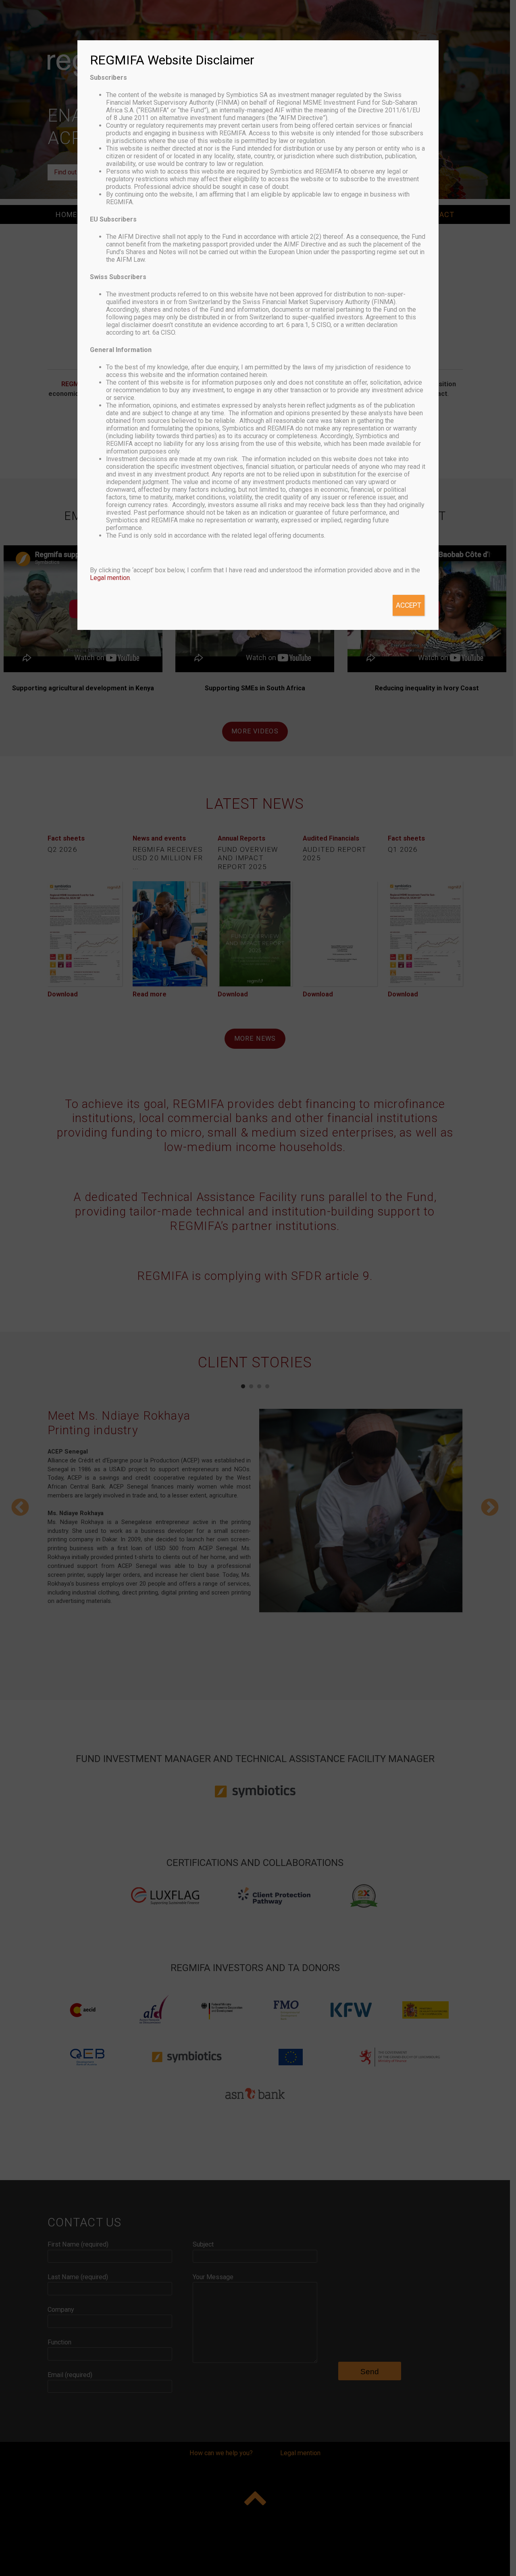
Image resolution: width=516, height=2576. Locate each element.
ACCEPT (409, 605)
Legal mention (110, 578)
